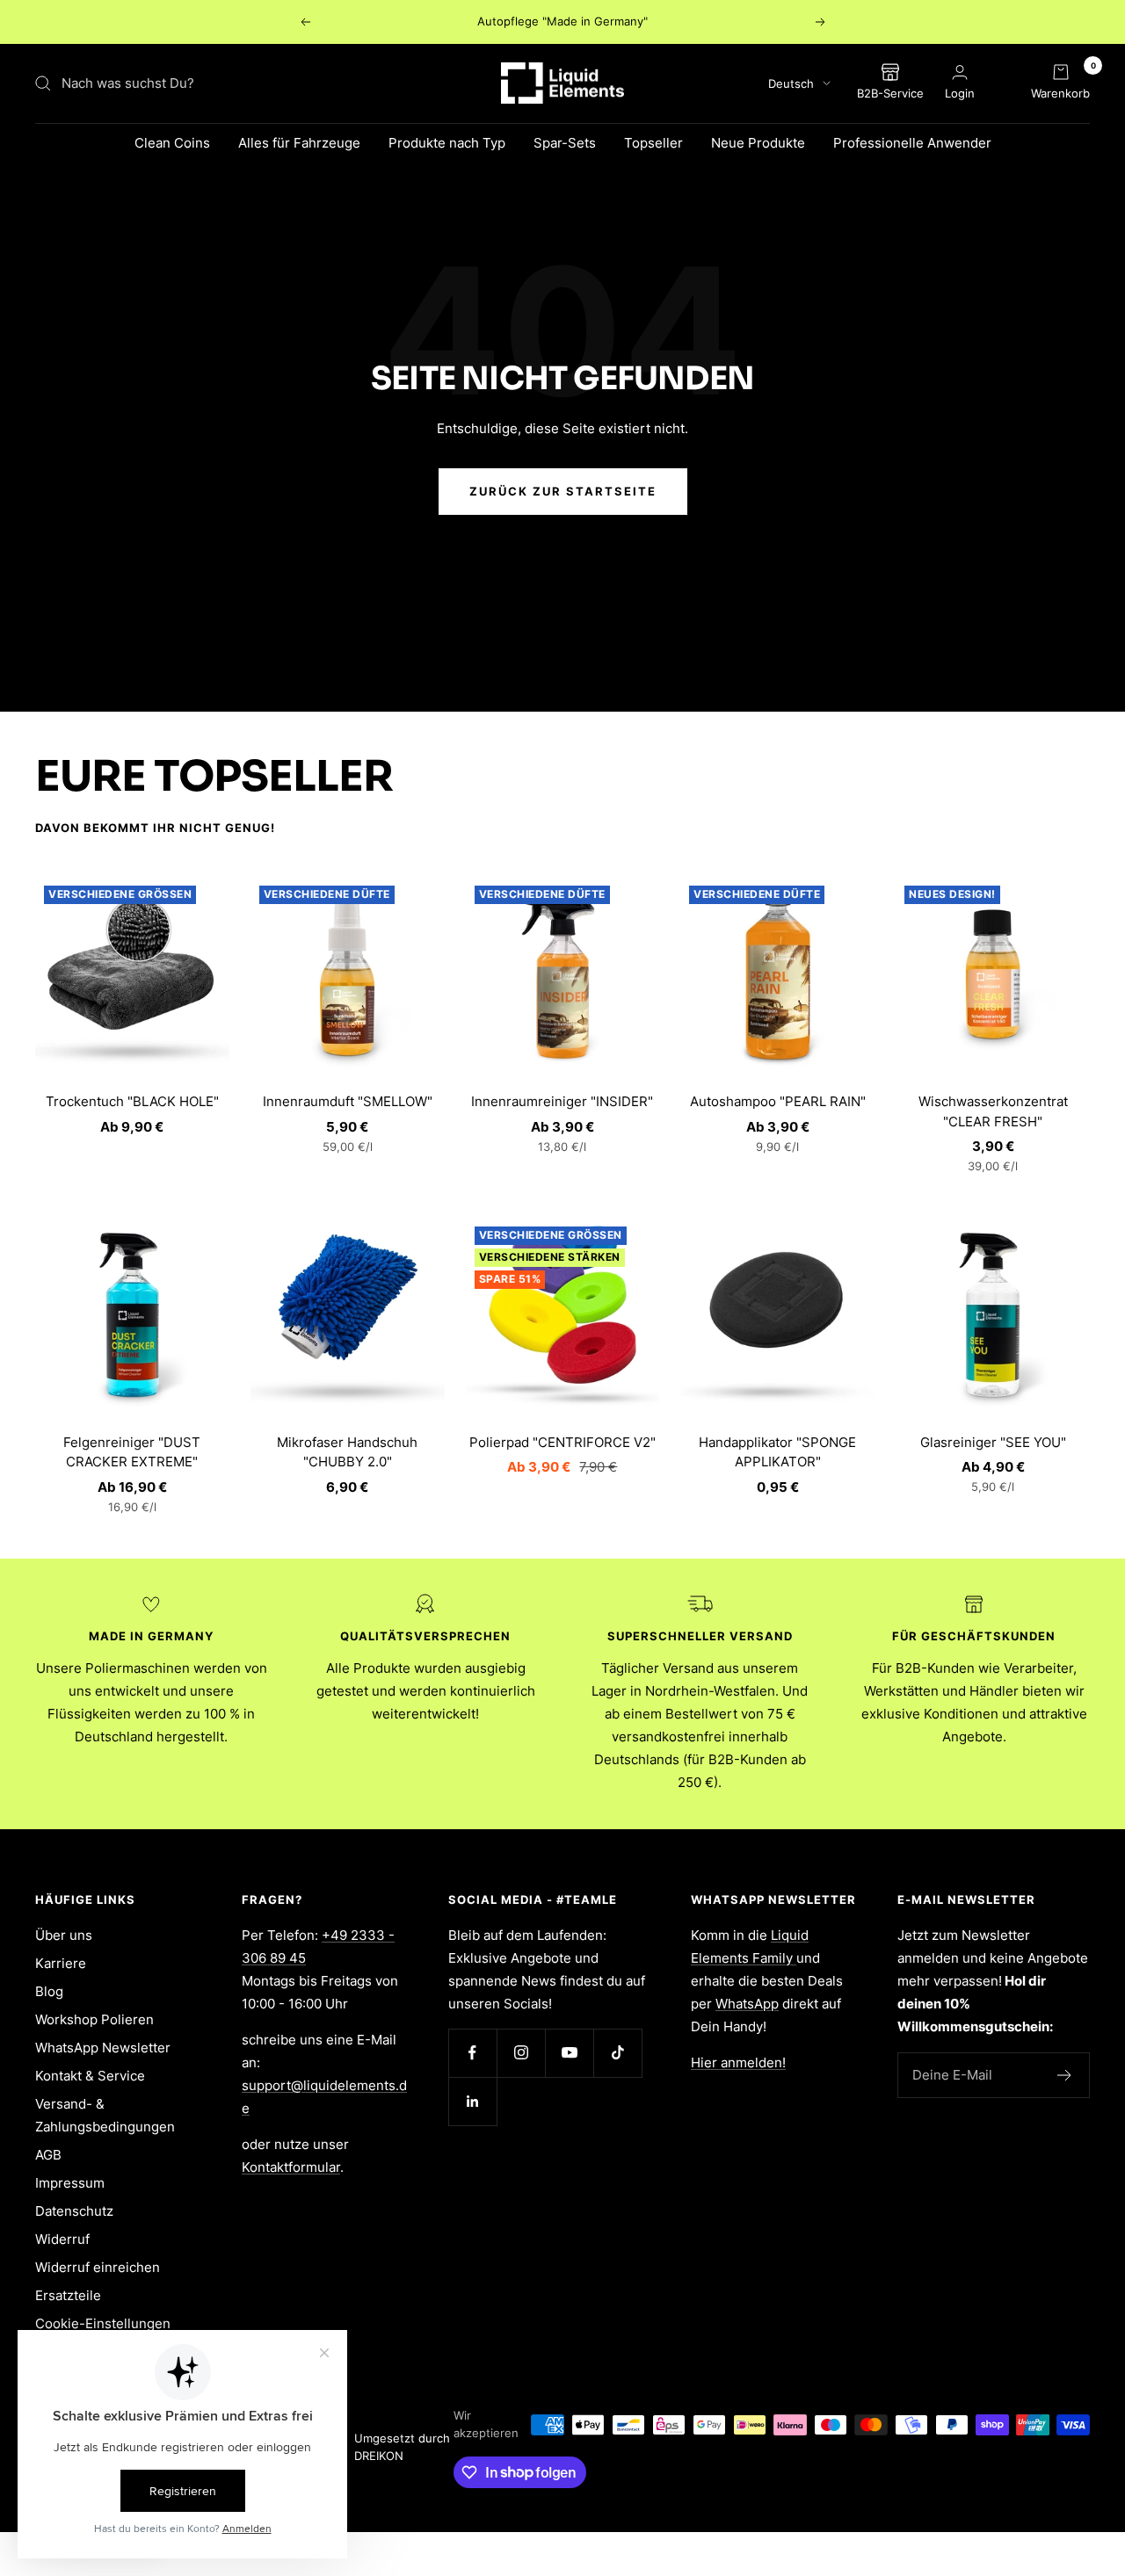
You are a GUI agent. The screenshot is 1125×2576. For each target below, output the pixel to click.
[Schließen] (981, 1149)
